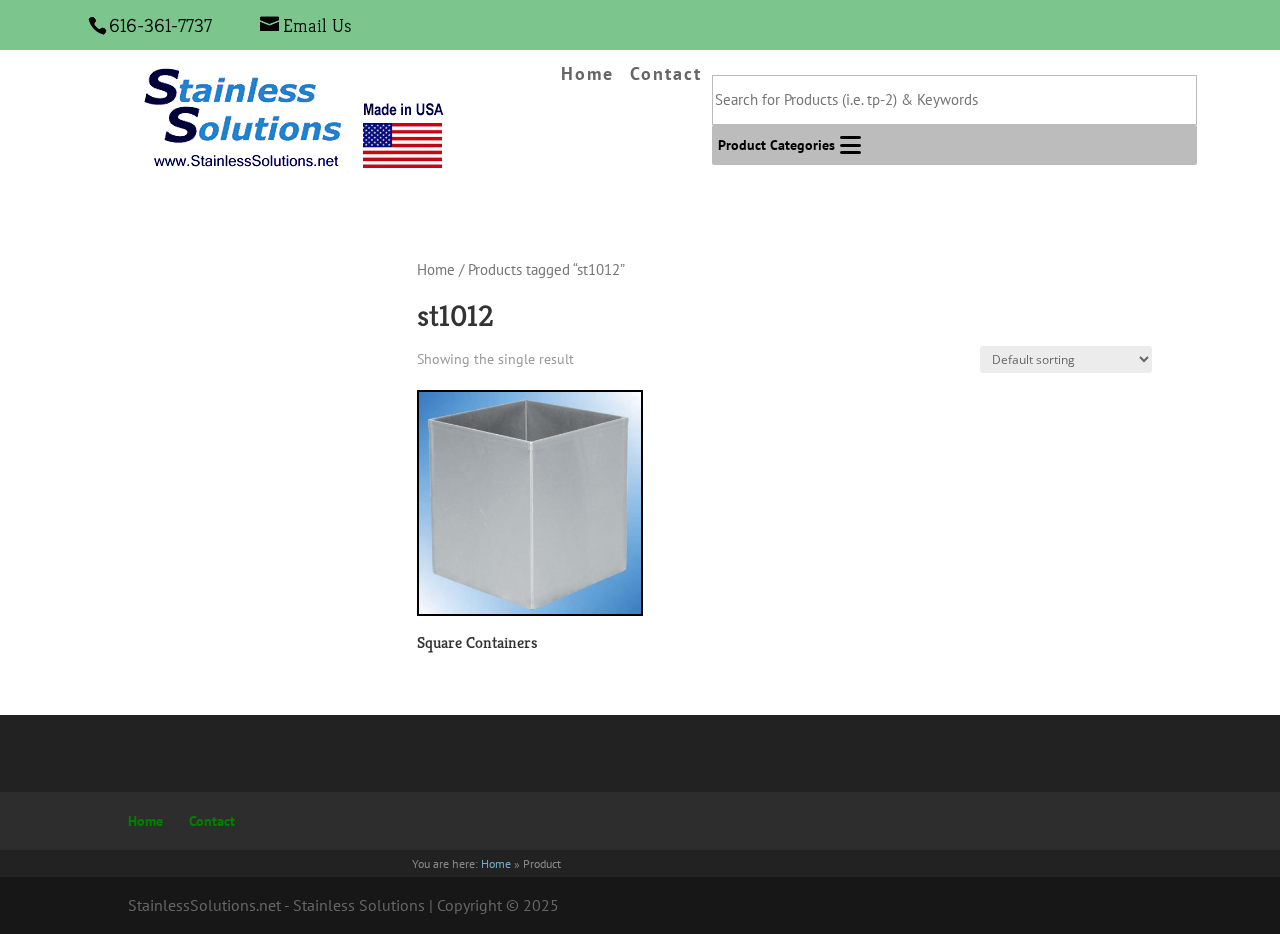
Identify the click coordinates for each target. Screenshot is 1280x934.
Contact (666, 75)
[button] (776, 145)
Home (587, 75)
